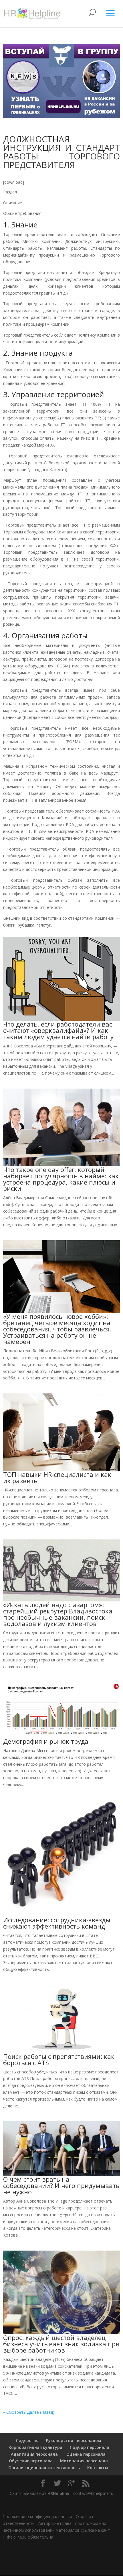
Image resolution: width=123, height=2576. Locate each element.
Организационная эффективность (44, 2468)
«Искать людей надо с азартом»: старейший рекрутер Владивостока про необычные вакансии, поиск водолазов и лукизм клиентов (58, 1614)
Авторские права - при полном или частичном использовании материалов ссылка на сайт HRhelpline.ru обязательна (56, 2530)
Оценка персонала (85, 2454)
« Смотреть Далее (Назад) (29, 2412)
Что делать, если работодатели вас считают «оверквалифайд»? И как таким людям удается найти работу (58, 1030)
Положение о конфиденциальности (37, 2516)
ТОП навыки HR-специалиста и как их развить (57, 1477)
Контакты (98, 2468)
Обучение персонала (31, 2461)
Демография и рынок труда (46, 1741)
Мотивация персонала (84, 2461)
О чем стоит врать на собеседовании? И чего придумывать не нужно (61, 2185)
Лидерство (27, 2440)
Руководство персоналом (74, 2440)
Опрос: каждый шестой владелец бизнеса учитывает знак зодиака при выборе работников (61, 2344)
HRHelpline (58, 2493)
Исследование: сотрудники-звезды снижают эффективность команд (57, 1923)
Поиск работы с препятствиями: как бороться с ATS (59, 2059)
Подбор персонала (90, 2447)
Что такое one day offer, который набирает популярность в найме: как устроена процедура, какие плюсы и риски (61, 1179)
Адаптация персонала (34, 2454)
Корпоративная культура (35, 2447)
